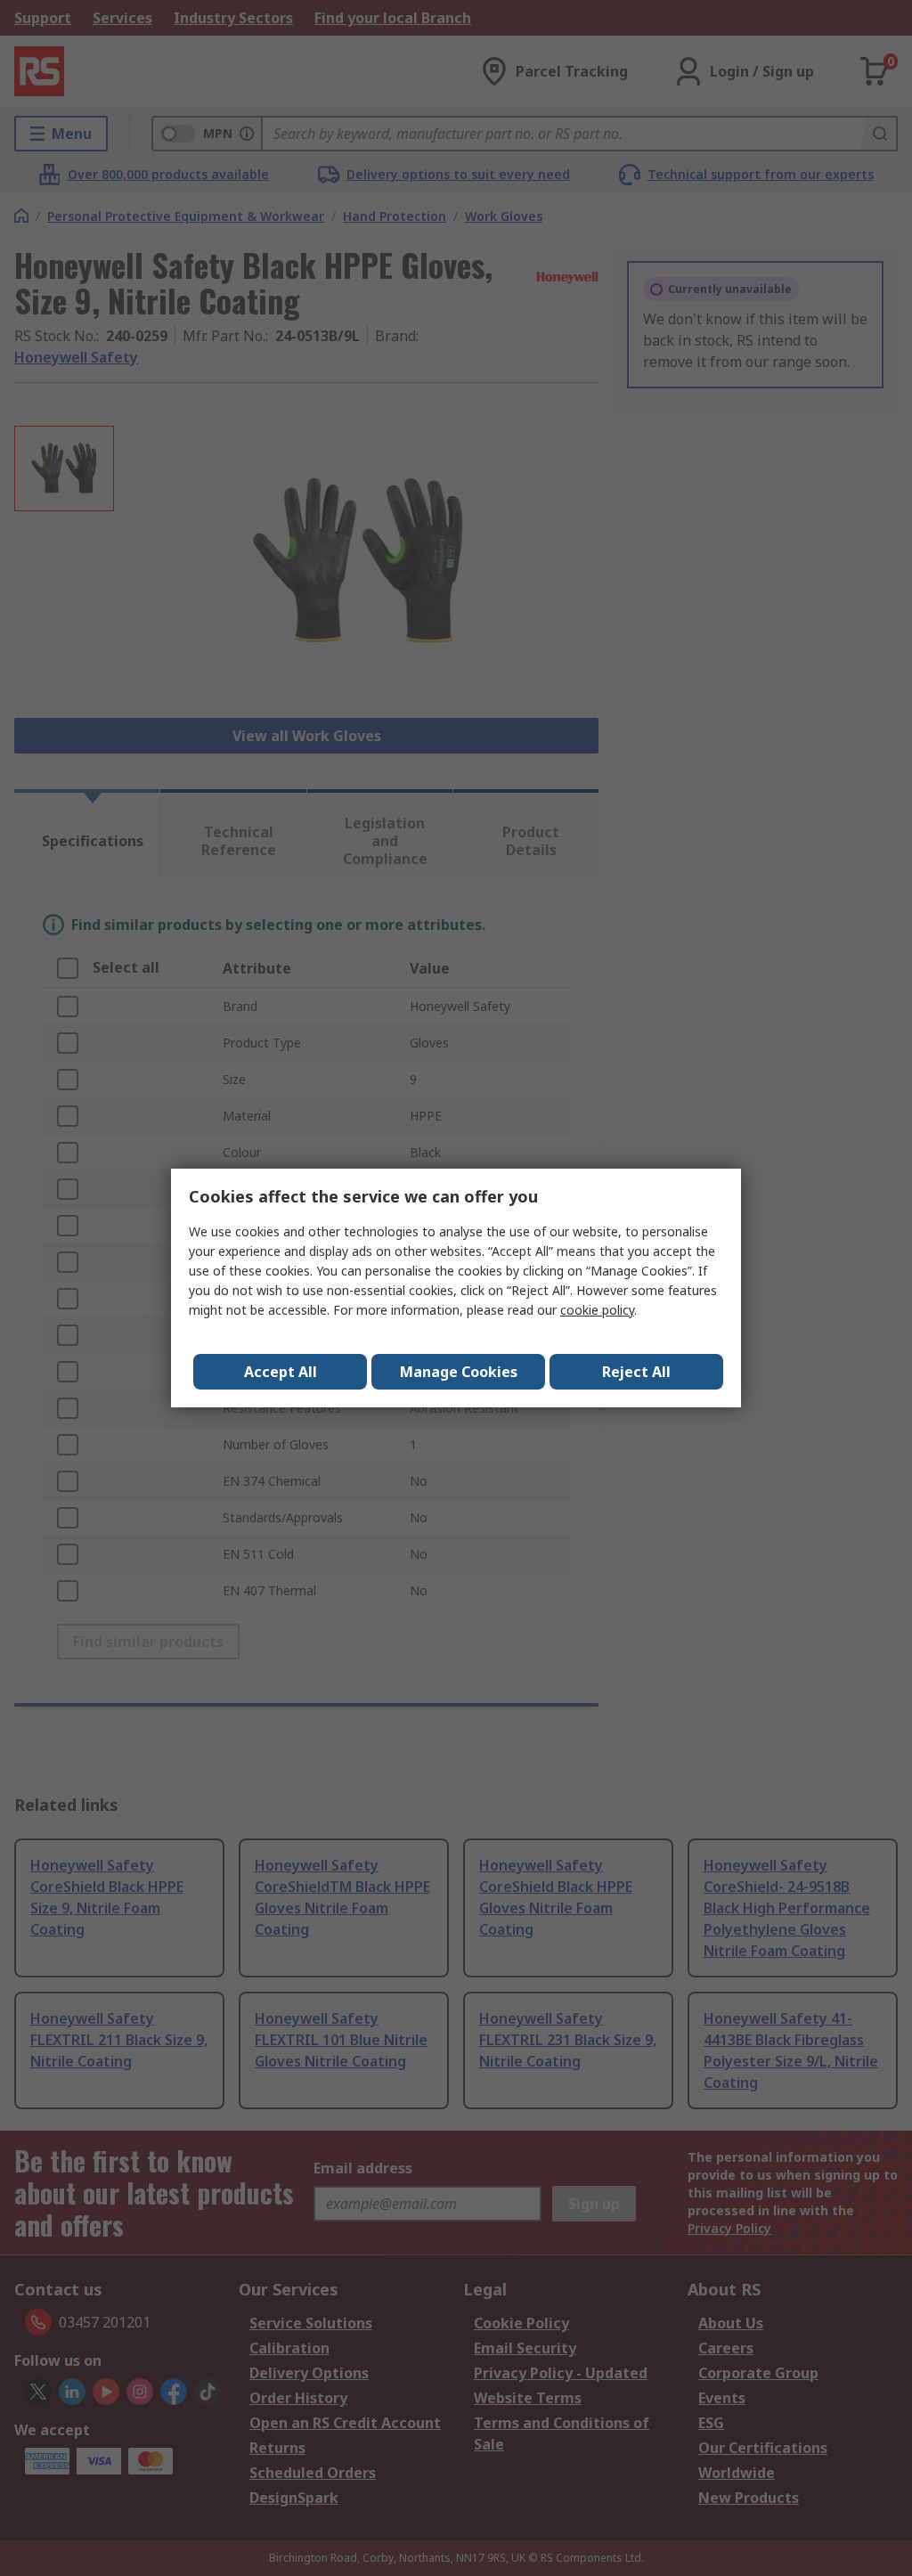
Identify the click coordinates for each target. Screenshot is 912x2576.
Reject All (636, 1372)
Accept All (281, 1372)
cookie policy (597, 1310)
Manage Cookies (459, 1372)
